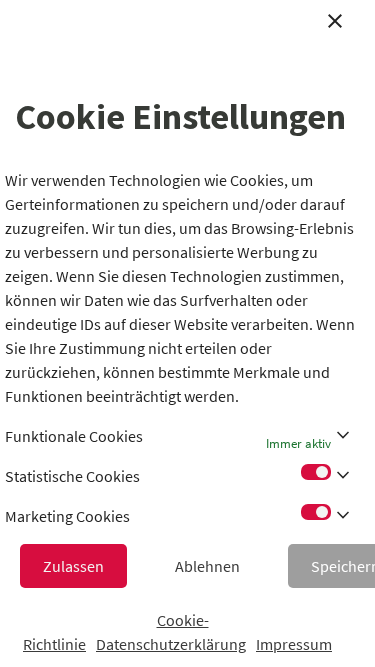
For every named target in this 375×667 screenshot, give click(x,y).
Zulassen (73, 566)
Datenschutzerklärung (171, 644)
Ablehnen (207, 566)
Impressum (294, 644)
